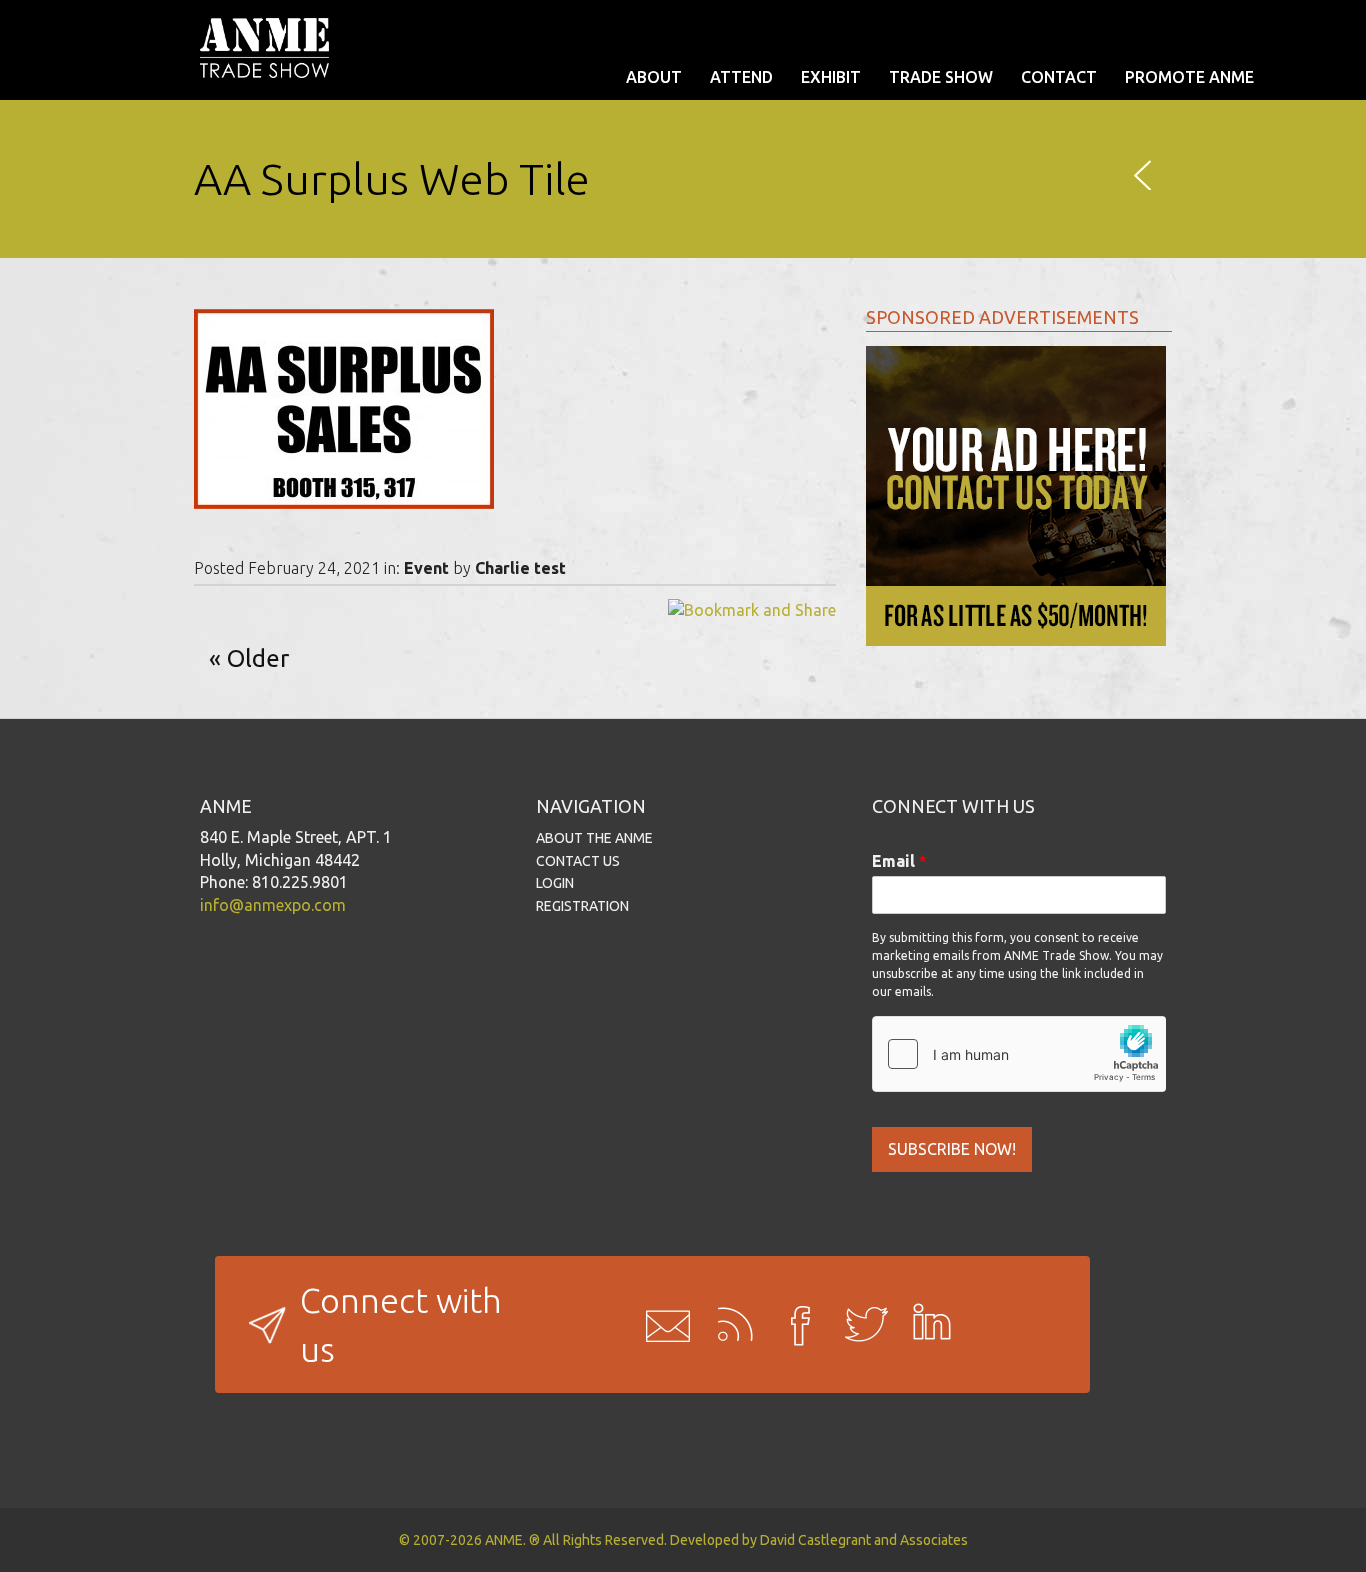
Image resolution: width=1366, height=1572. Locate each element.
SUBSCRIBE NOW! (952, 1149)
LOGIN (555, 883)
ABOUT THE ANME (594, 838)
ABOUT (654, 77)
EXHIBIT (831, 77)
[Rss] (728, 1325)
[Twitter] (860, 1325)
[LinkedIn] (926, 1325)
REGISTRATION (582, 906)
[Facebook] (794, 1325)
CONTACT (1059, 77)
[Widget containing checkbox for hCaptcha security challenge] (1019, 1054)
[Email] (662, 1325)
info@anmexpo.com (273, 905)
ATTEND (741, 77)
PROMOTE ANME (1189, 77)
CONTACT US (578, 861)
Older (258, 658)
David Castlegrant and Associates (864, 1540)
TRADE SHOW (941, 77)
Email (899, 861)
